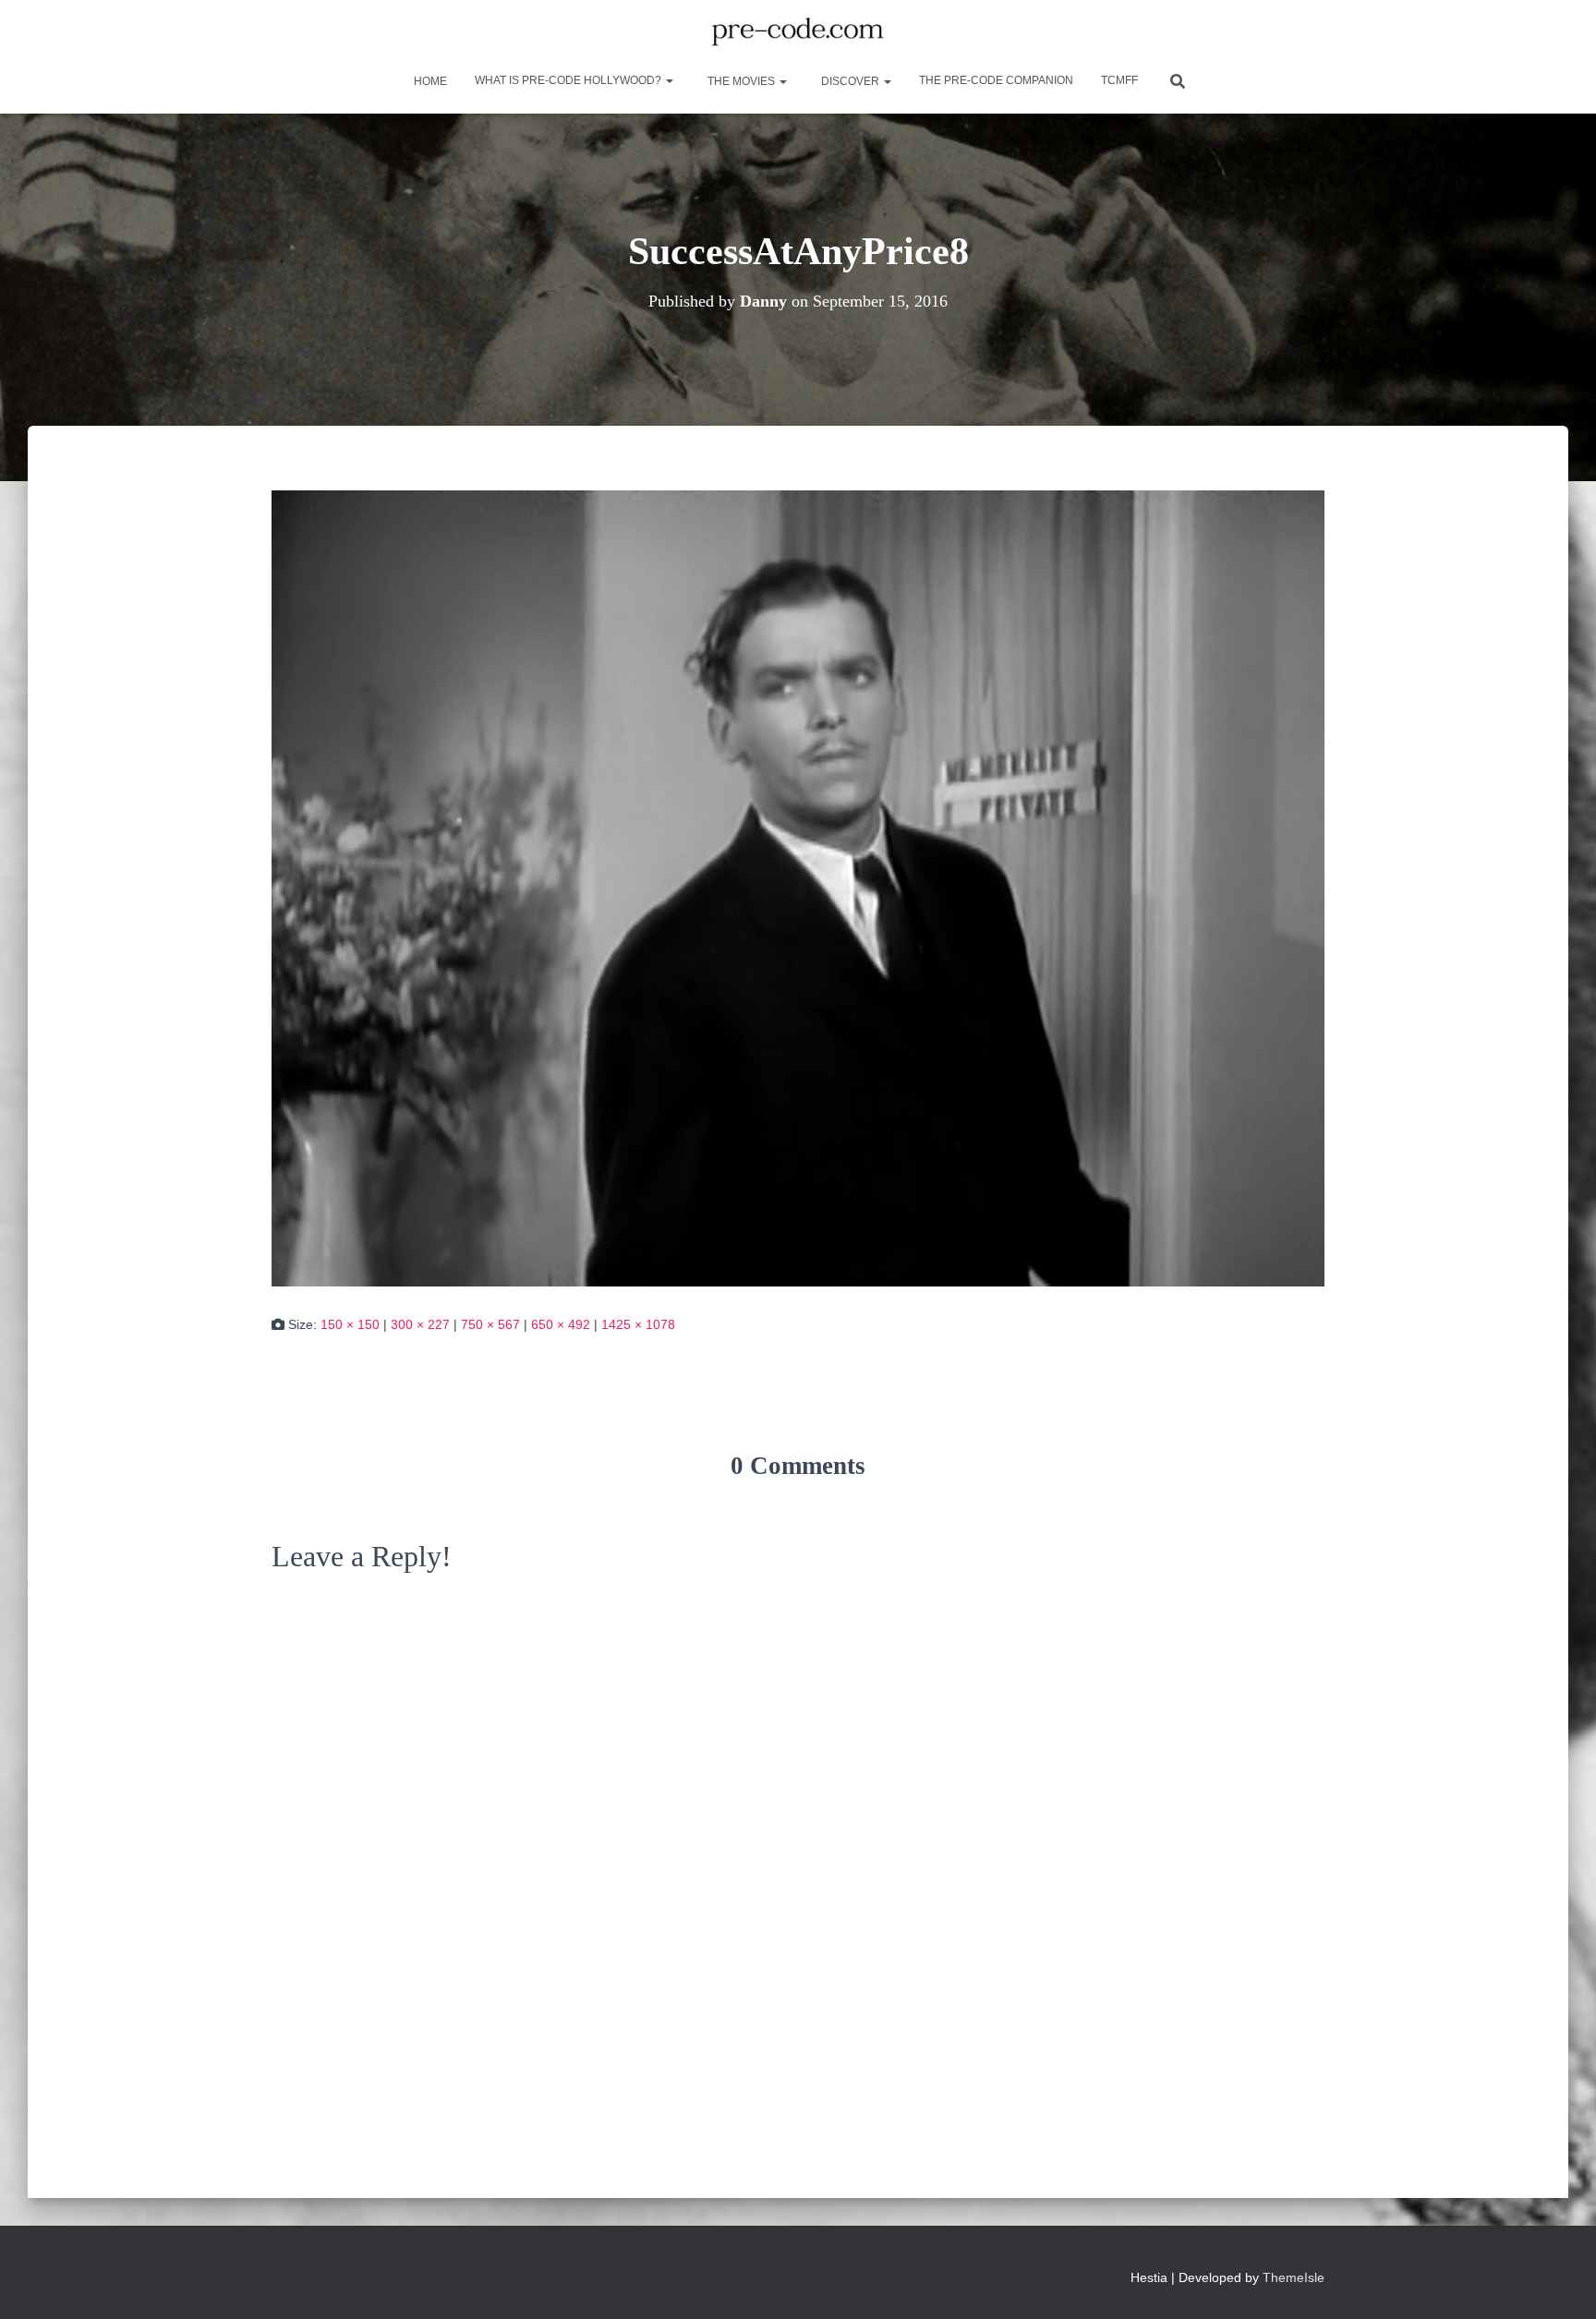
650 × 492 (561, 1324)
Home (429, 81)
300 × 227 (420, 1324)
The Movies (741, 81)
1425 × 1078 (638, 1324)
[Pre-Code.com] (798, 32)
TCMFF (1119, 80)
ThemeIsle (1294, 2277)
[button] (669, 80)
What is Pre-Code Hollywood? (569, 80)
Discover (850, 81)
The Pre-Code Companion (996, 80)
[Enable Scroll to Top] (1560, 2282)
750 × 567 (490, 1324)
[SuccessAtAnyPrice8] (798, 888)
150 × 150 (350, 1324)
